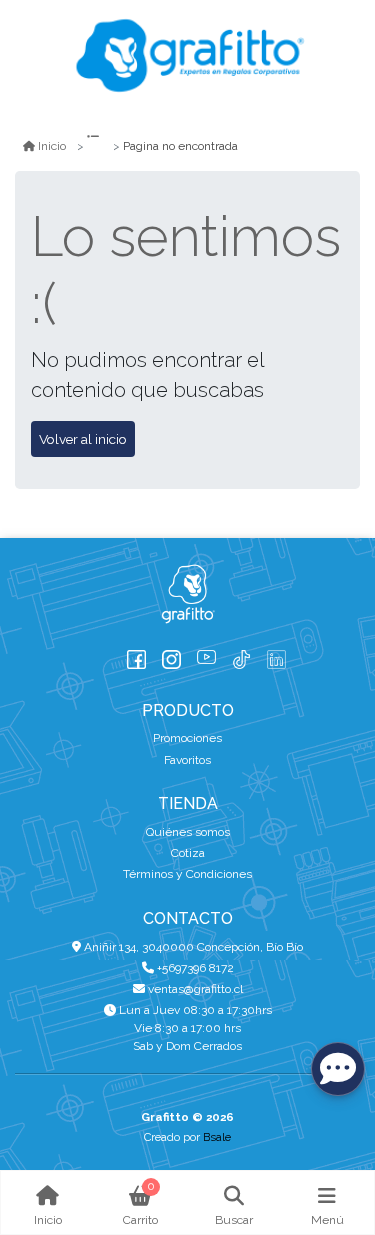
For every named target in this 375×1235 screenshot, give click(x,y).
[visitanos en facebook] (136, 654)
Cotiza (188, 853)
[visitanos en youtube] (206, 654)
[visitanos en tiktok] (241, 654)
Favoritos (187, 760)
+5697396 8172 (194, 968)
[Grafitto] (188, 55)
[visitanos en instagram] (171, 654)
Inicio (52, 146)
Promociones (187, 738)
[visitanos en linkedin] (276, 654)
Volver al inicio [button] (83, 439)
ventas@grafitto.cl (194, 989)
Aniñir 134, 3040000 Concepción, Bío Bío (192, 947)
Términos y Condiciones (187, 874)
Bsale (217, 1137)
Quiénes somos (188, 832)
